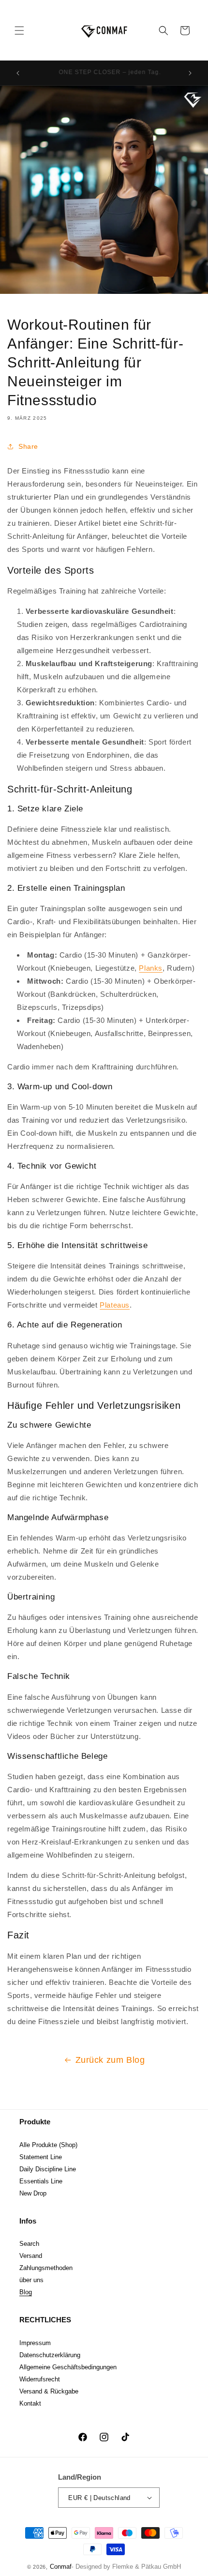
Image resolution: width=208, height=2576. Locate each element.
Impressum (35, 2343)
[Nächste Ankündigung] (190, 73)
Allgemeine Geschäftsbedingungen (68, 2367)
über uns (31, 2280)
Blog (26, 2292)
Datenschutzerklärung (50, 2355)
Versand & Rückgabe (49, 2391)
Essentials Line (41, 2181)
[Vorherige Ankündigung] (18, 73)
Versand (31, 2256)
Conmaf (61, 2567)
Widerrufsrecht (40, 2379)
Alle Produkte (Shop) (48, 2145)
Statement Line (41, 2157)
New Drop (33, 2193)
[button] (19, 30)
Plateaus (115, 1305)
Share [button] (28, 446)
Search (29, 2244)
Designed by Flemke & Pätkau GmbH (128, 2567)
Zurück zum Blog (110, 2060)
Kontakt (30, 2403)
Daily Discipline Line (48, 2169)
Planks (151, 968)
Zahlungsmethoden (46, 2268)
